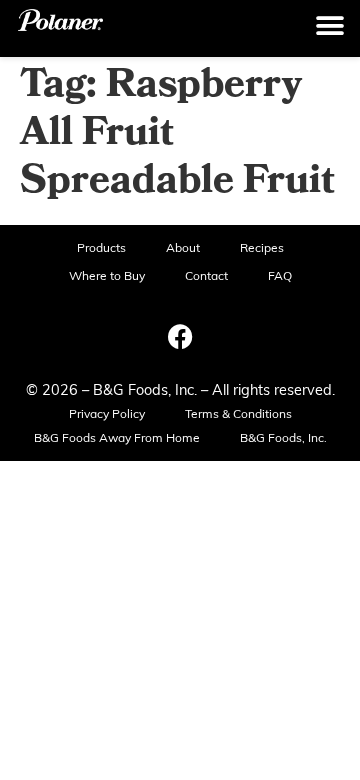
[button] (330, 26)
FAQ (280, 277)
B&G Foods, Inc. (283, 439)
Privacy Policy (107, 415)
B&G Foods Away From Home (117, 439)
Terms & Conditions (238, 415)
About (183, 249)
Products (101, 249)
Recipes (262, 249)
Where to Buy (107, 277)
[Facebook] (180, 336)
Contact (206, 277)
